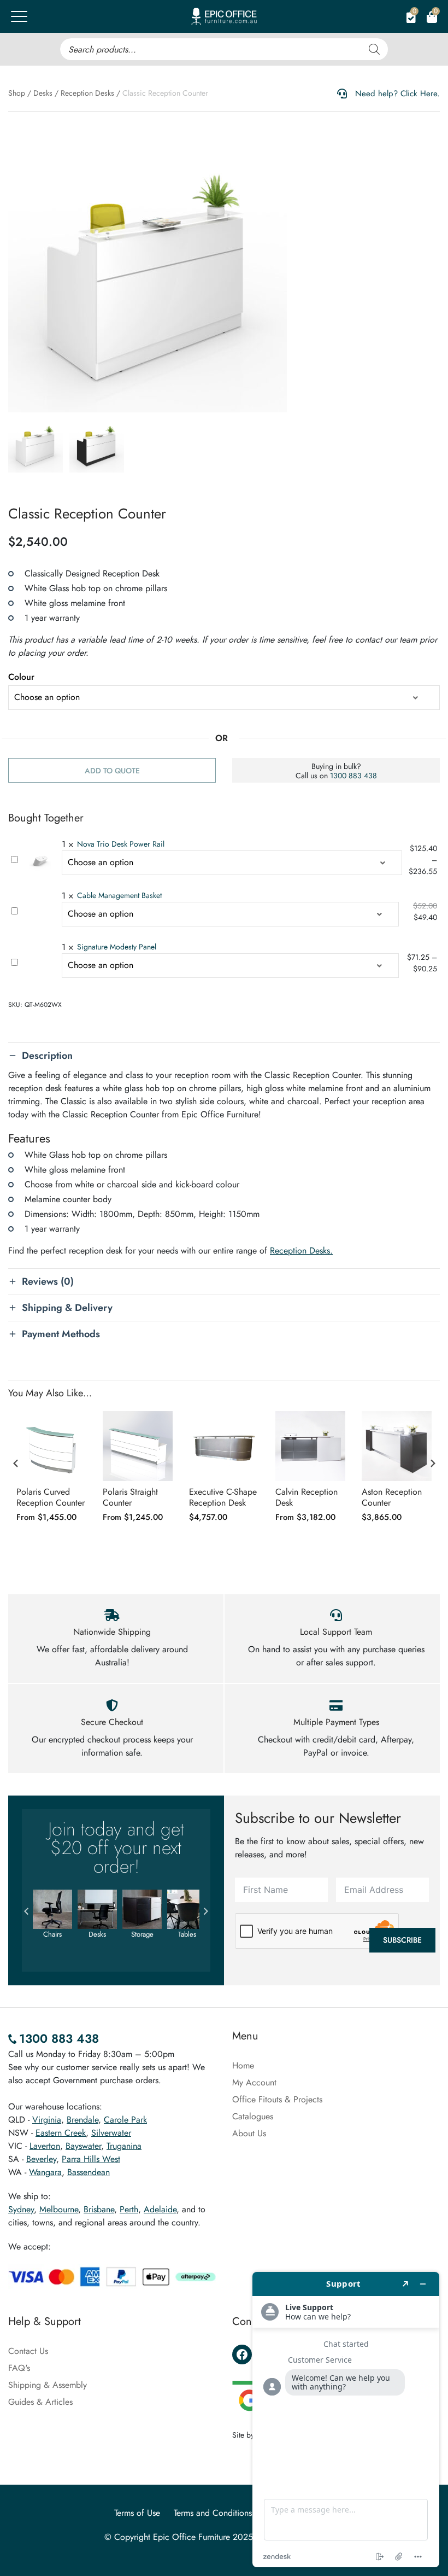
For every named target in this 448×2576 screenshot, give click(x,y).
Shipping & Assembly (48, 2385)
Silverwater (111, 2133)
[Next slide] (432, 1464)
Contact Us (28, 2351)
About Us (249, 2133)
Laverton (45, 2146)
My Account (254, 2082)
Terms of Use (137, 2513)
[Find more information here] (346, 2420)
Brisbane (99, 2209)
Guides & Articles (40, 2402)
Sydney (21, 2209)
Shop (17, 93)
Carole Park (125, 2120)
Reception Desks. (301, 1251)
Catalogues (253, 2116)
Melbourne (59, 2209)
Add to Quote (112, 771)
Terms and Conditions (213, 2513)
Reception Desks (87, 93)
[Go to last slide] (16, 1464)
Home (243, 2065)
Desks (43, 93)
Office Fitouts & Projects (277, 2099)
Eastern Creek (61, 2133)
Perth (129, 2209)
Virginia (47, 2120)
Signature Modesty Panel (117, 947)
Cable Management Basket (119, 895)
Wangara (45, 2172)
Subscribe (402, 1940)
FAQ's (19, 2368)
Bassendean (89, 2172)
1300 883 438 (353, 776)
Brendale (82, 2120)
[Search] (374, 49)
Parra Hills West (91, 2159)
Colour (21, 677)
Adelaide (160, 2209)
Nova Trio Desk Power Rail (121, 844)
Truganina (124, 2146)
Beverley (41, 2159)
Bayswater (83, 2146)
